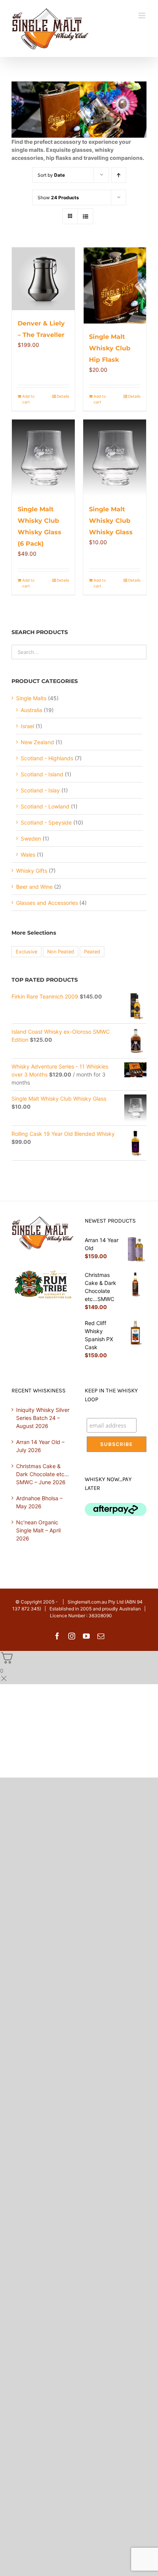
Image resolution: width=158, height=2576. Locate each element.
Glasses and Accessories (47, 903)
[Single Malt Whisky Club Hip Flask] (115, 286)
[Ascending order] (119, 175)
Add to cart (28, 399)
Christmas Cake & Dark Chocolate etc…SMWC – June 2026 (43, 1474)
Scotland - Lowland (45, 806)
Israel (27, 726)
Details (63, 396)
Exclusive (26, 952)
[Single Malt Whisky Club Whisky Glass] (115, 458)
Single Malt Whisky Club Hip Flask (110, 348)
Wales (28, 855)
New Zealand (37, 742)
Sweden (31, 838)
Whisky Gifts (32, 871)
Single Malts (31, 698)
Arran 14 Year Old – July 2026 (40, 1446)
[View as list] (85, 216)
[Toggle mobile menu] (142, 15)
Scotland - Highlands (47, 758)
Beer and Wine (34, 887)
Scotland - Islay (40, 790)
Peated (92, 952)
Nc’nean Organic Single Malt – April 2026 (38, 1530)
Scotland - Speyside (46, 822)
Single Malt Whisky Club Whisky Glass (111, 521)
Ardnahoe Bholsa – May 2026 (39, 1502)
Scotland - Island (42, 774)
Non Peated (61, 952)
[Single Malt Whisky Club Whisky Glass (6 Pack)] (43, 458)
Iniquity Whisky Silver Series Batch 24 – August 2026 (43, 1418)
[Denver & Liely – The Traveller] (43, 279)
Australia (31, 710)
